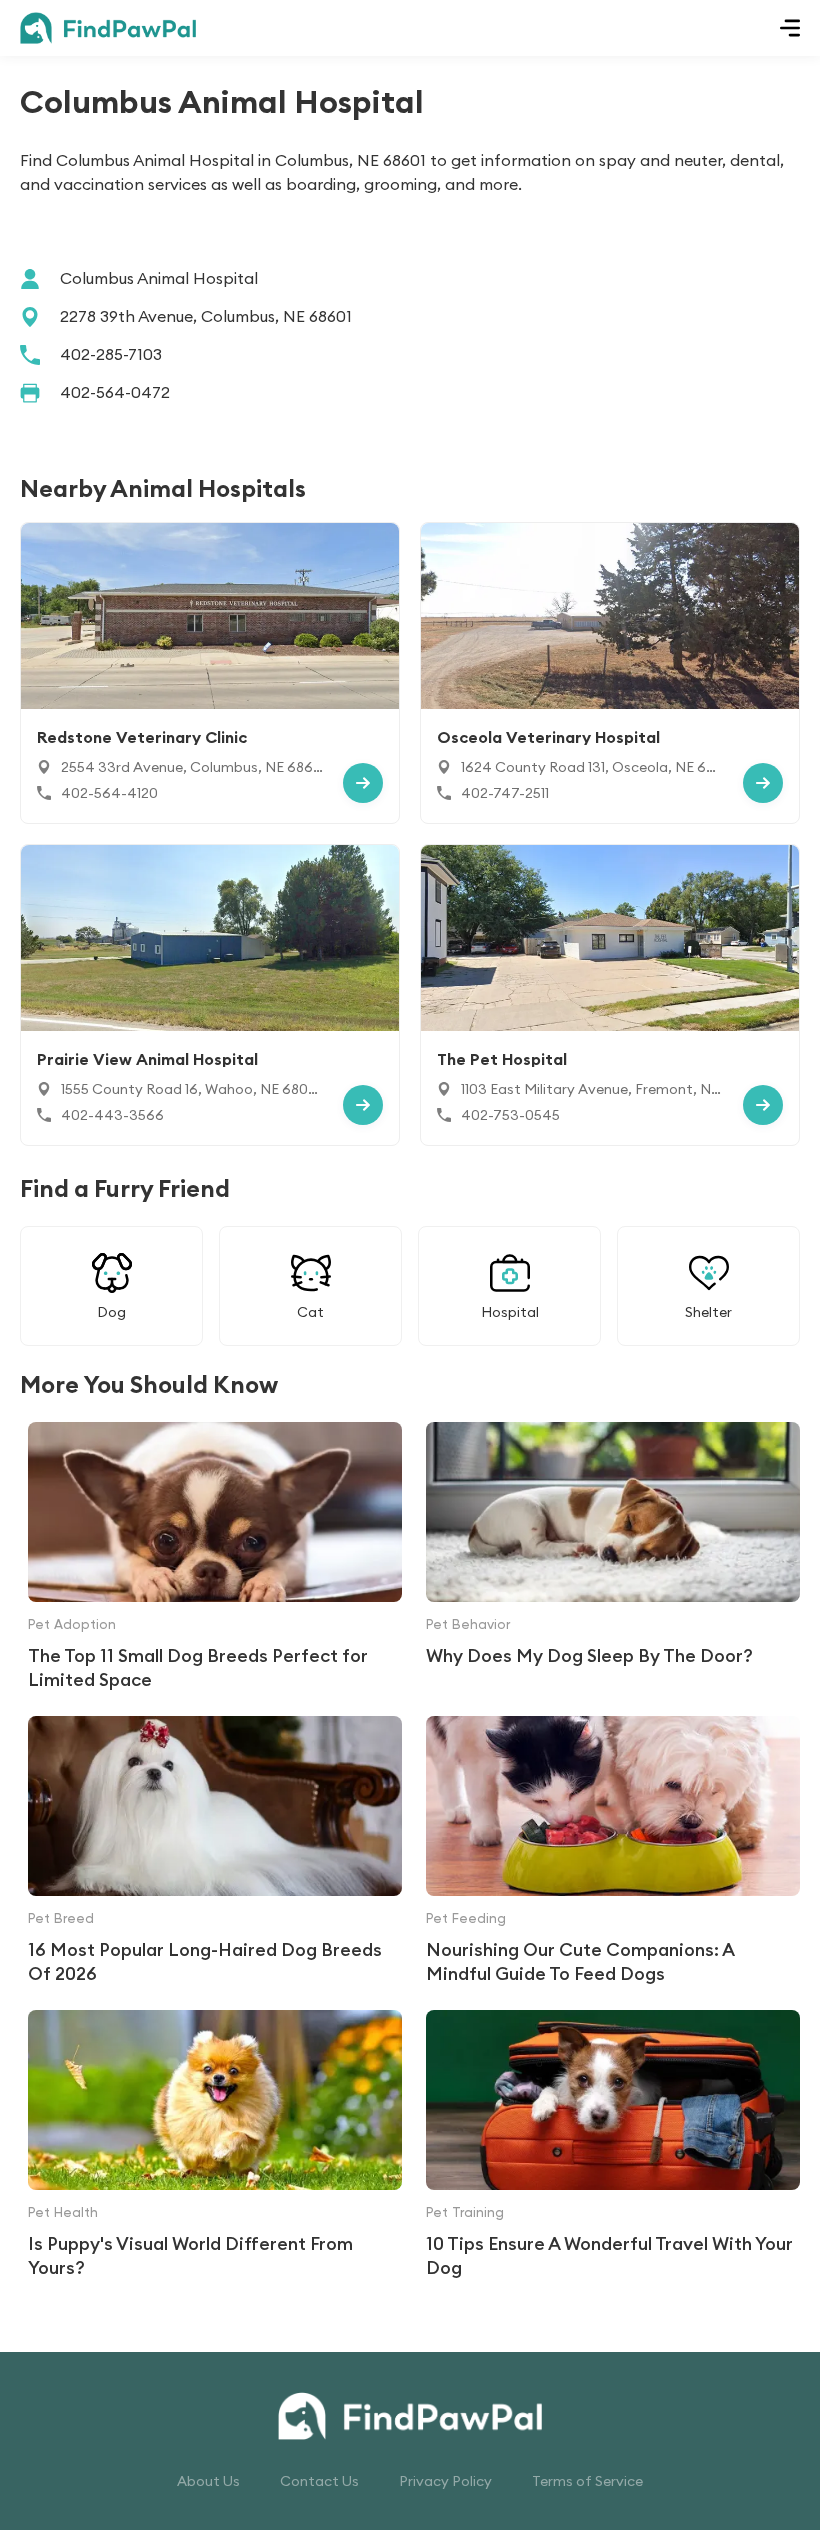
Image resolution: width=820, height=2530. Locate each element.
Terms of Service (587, 2481)
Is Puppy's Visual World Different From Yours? (190, 2255)
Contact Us (319, 2481)
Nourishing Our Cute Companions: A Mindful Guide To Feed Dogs (580, 1961)
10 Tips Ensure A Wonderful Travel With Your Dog (609, 2255)
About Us (208, 2481)
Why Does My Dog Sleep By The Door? (589, 1655)
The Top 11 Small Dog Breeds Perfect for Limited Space (198, 1667)
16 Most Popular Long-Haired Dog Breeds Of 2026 (205, 1961)
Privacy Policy (445, 2481)
